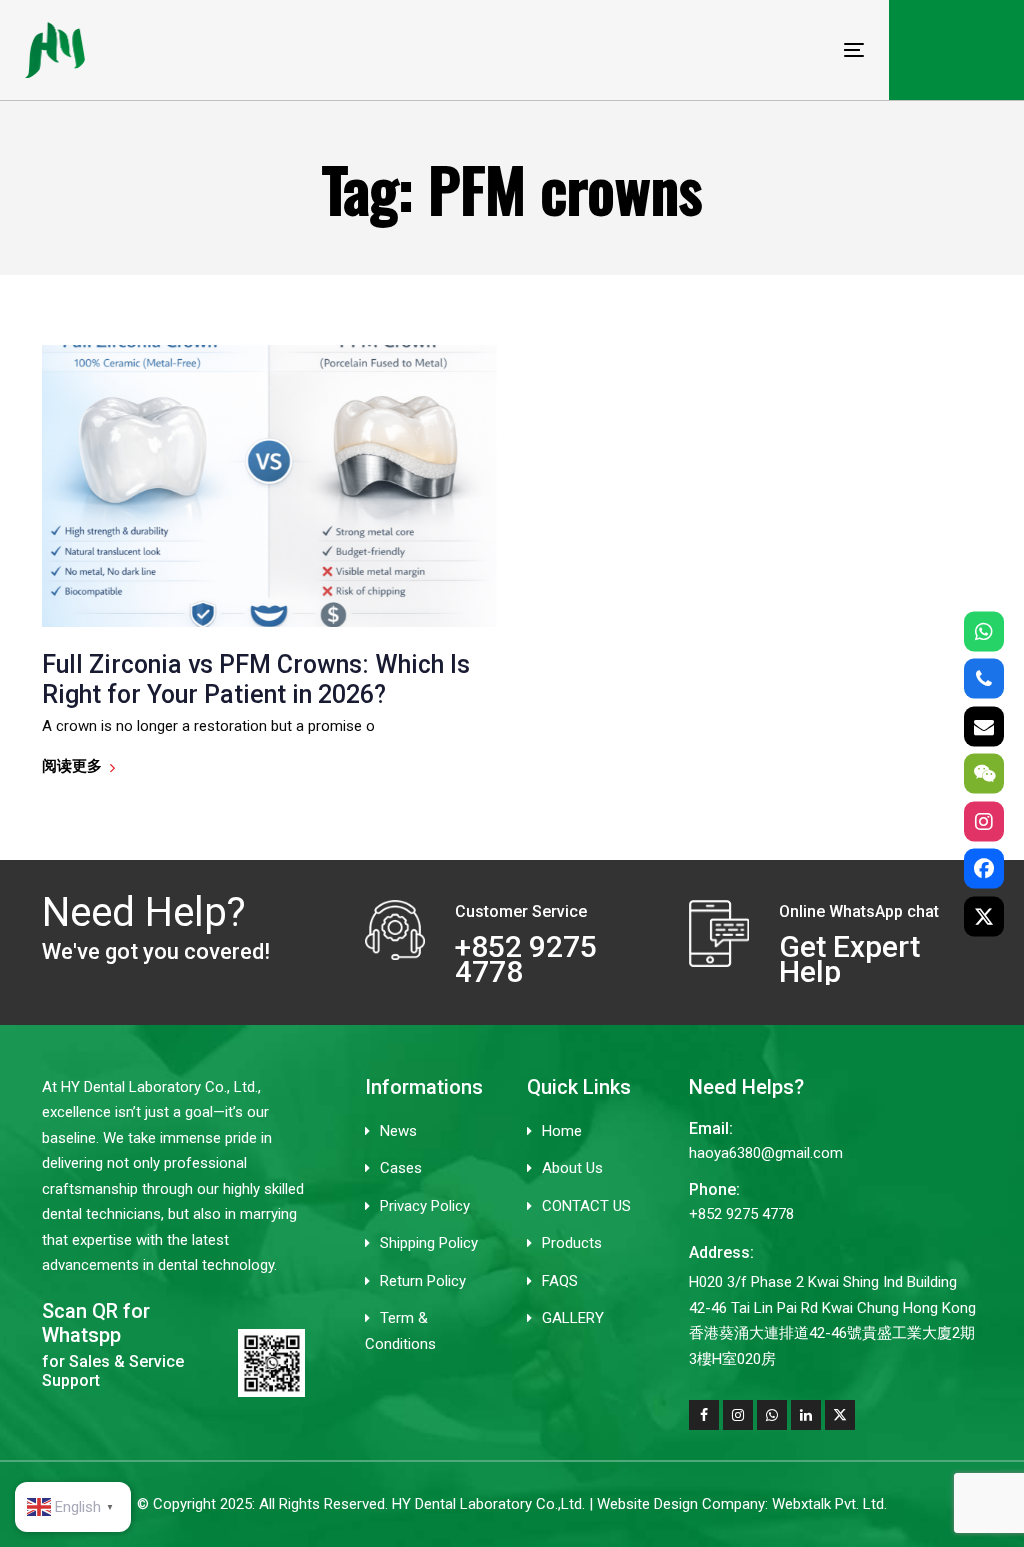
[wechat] (984, 774)
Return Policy (423, 1281)
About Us (572, 1168)
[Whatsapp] (984, 631)
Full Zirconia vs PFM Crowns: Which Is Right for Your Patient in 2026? (256, 679)
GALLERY (573, 1318)
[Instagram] (984, 821)
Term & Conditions (400, 1331)
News (398, 1131)
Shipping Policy (429, 1243)
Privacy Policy (425, 1206)
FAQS (560, 1281)
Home (562, 1131)
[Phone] (984, 679)
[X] (984, 916)
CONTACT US (586, 1206)
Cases (401, 1168)
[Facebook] (984, 869)
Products (572, 1243)
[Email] (984, 726)
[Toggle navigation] (724, 49)
